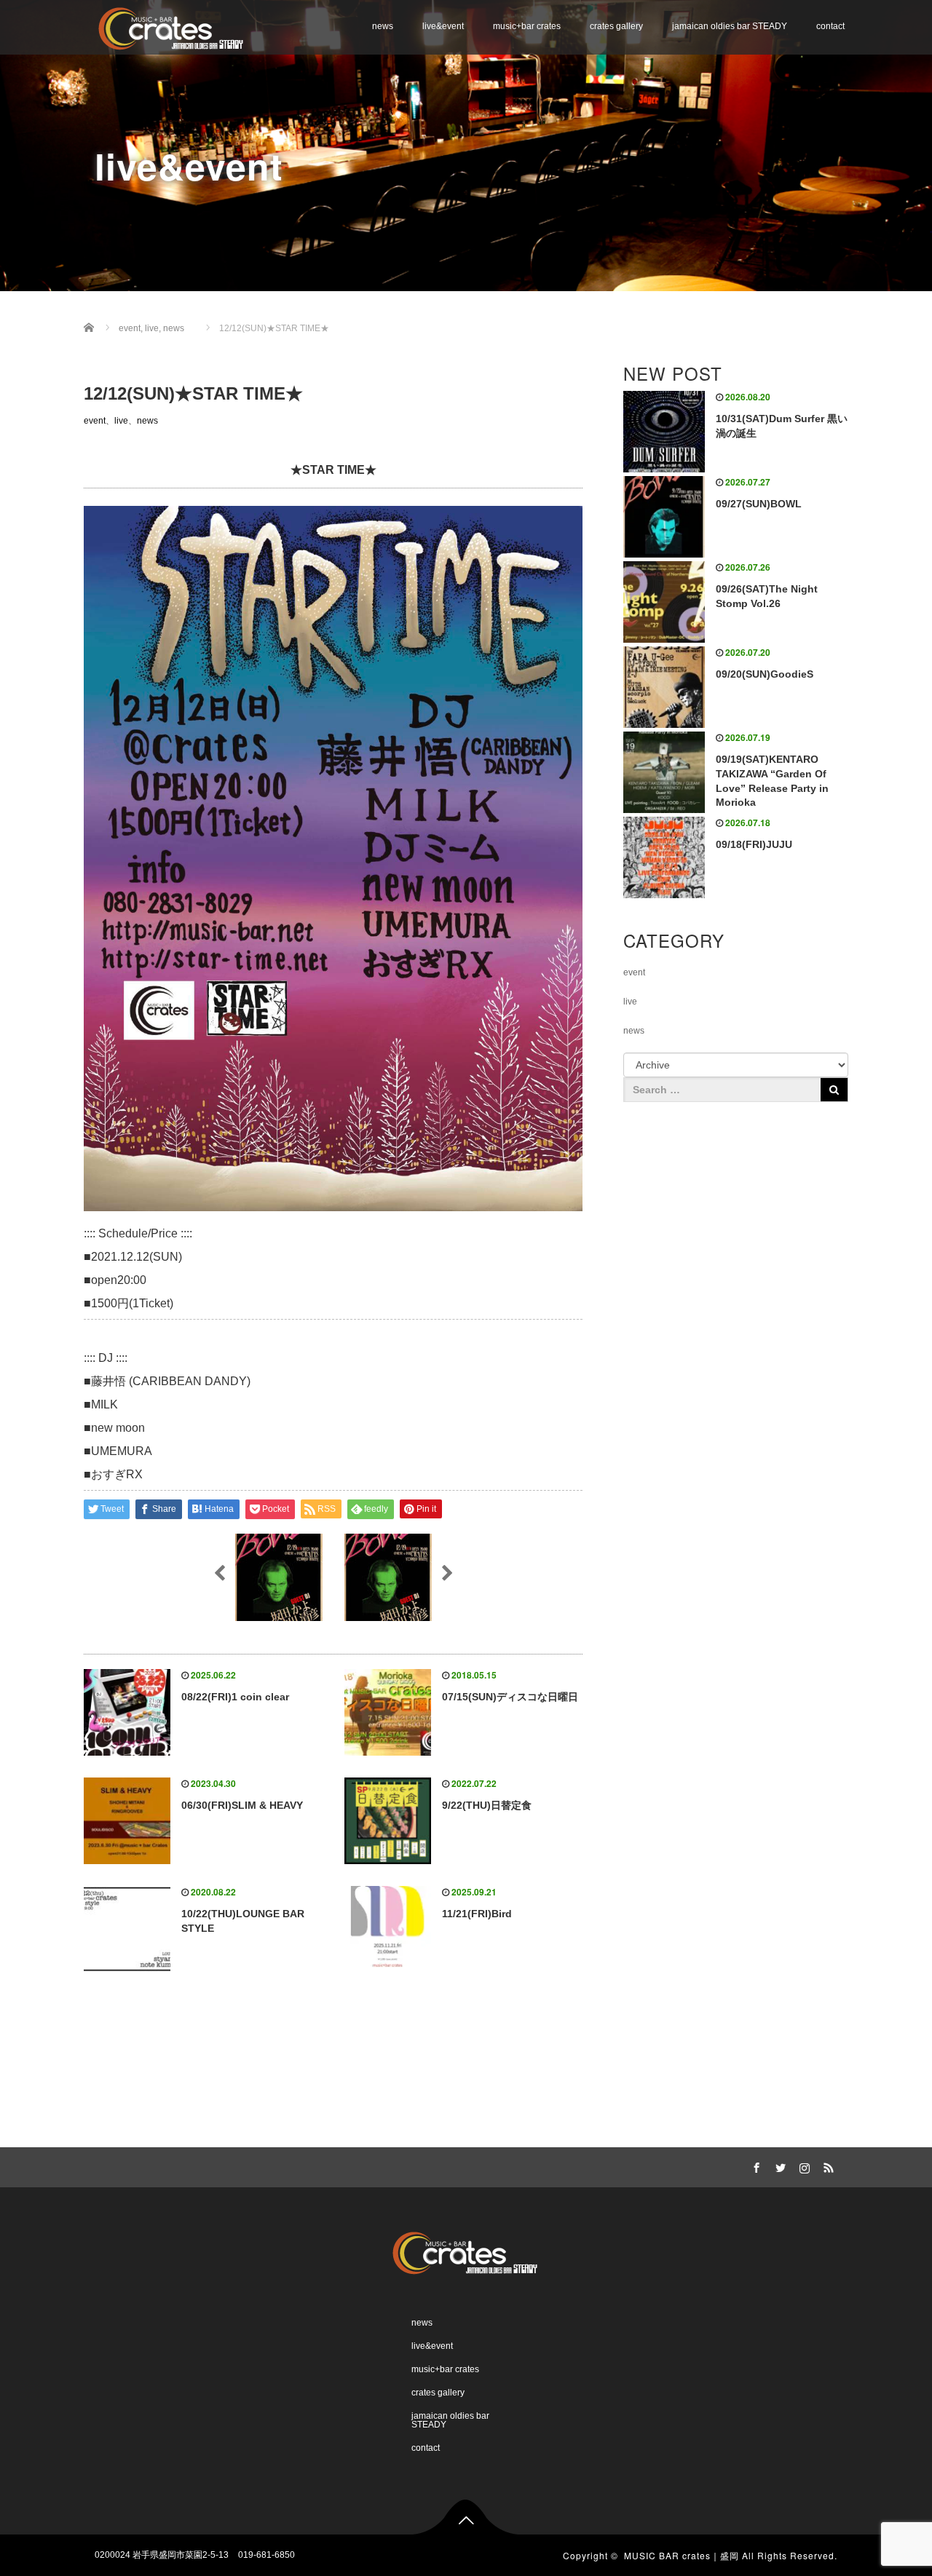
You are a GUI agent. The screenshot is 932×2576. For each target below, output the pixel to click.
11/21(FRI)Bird (477, 1914)
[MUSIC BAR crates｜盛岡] (172, 27)
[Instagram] (802, 2165)
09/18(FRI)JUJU (754, 844)
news (383, 26)
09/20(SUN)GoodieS (765, 674)
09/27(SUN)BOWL (759, 504)
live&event (443, 26)
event (95, 421)
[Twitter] (778, 2165)
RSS (826, 2165)
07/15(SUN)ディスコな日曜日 (510, 1697)
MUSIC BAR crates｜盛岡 (682, 2555)
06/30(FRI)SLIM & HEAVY (242, 1805)
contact (830, 26)
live (121, 421)
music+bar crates (527, 26)
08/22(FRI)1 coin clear (235, 1697)
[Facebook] (754, 2165)
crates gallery (616, 26)
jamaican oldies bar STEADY (730, 26)
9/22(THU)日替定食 (487, 1805)
